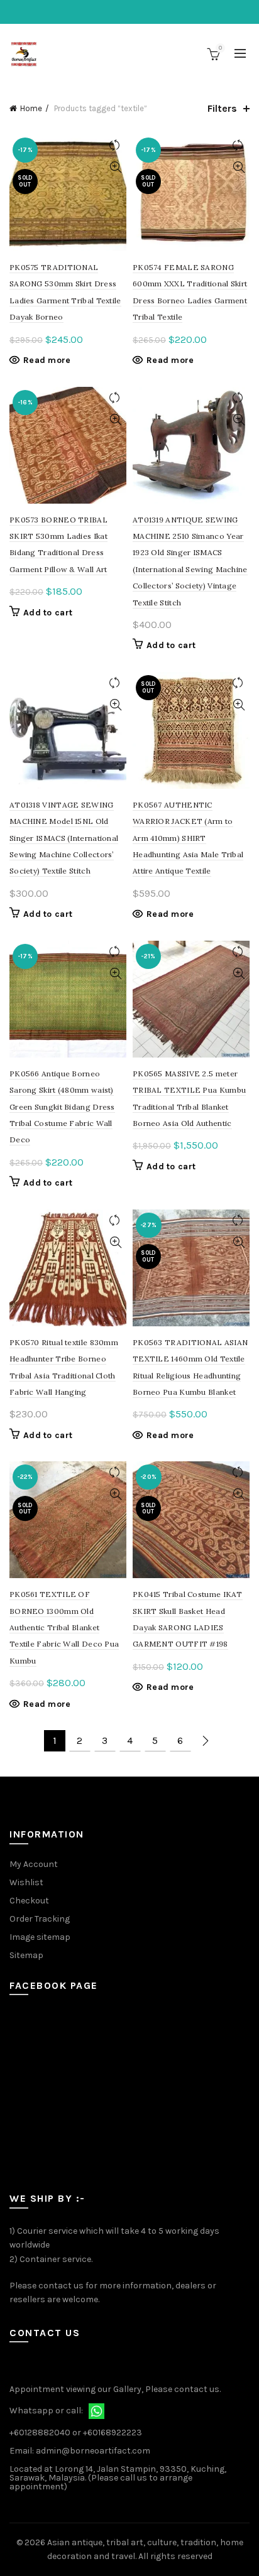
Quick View (115, 167)
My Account (34, 1864)
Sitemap (26, 1955)
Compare (115, 145)
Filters (222, 108)
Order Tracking (40, 1919)
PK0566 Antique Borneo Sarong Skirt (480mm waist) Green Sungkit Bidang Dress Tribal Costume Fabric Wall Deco (62, 1107)
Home (31, 108)
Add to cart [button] (48, 613)
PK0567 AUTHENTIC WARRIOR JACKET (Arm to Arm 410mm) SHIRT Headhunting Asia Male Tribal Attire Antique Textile (188, 838)
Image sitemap (40, 1937)
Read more (47, 360)
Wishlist (26, 1882)
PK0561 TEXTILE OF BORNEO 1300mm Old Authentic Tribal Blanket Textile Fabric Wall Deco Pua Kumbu (64, 1627)
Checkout (29, 1901)
